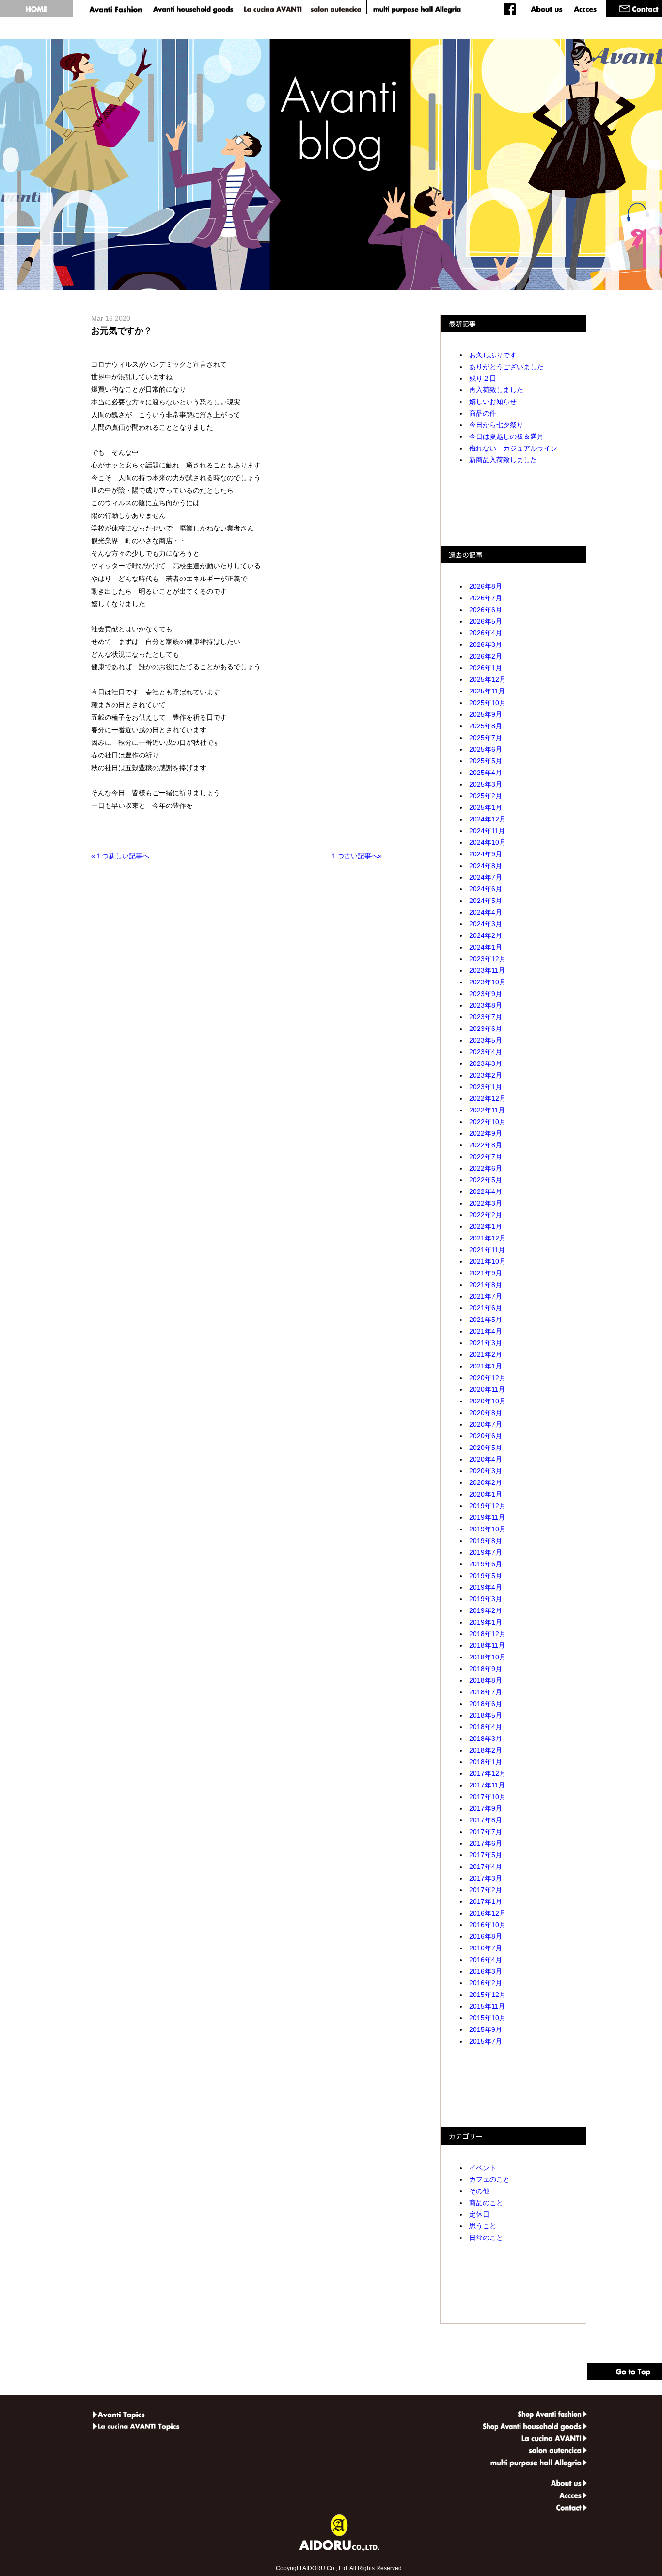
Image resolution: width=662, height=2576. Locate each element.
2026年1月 (486, 668)
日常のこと (486, 2238)
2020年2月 (486, 1482)
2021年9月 (486, 1273)
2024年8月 (486, 866)
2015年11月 (487, 2006)
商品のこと (486, 2203)
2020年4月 (486, 1459)
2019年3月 (486, 1599)
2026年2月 (486, 656)
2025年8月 (486, 726)
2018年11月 (487, 1645)
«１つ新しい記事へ (122, 856)
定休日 (479, 2214)
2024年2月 (486, 935)
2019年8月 (486, 1541)
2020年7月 (486, 1424)
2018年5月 (486, 1715)
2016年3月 (486, 1971)
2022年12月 (488, 1098)
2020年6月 (486, 1436)
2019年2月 (486, 1610)
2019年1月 (486, 1622)
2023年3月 (486, 1063)
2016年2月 (486, 1983)
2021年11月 (487, 1250)
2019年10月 (488, 1529)
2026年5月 (486, 621)
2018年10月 (488, 1657)
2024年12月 (488, 819)
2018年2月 (486, 1750)
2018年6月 (486, 1704)
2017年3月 (486, 1878)
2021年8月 (486, 1285)
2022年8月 (486, 1145)
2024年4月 (486, 912)
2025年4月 (486, 773)
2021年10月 (488, 1261)
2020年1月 (486, 1494)
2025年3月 (486, 784)
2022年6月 (486, 1168)
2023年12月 (488, 959)
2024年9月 (486, 854)
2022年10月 (488, 1122)
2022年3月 (486, 1203)
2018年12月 (488, 1634)
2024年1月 (486, 947)
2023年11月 (487, 970)
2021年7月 (486, 1296)
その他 (479, 2191)
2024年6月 (486, 889)
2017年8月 (486, 1820)
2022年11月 (487, 1110)
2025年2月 (486, 796)
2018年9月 (486, 1669)
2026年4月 (486, 633)
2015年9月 (486, 2029)
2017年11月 (487, 1785)
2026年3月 (486, 644)
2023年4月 (486, 1052)
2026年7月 (486, 598)
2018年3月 (486, 1739)
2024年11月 (487, 831)
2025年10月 (488, 703)
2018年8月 (486, 1680)
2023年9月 (486, 994)
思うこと (483, 2226)
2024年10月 (488, 842)
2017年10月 (488, 1797)
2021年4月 (486, 1331)
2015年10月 (488, 2018)
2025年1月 (486, 807)
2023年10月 (488, 982)
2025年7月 (486, 738)
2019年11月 (487, 1517)
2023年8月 (486, 1005)
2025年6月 (486, 749)
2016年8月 (486, 1936)
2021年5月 (486, 1320)
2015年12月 (488, 1995)
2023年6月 (486, 1029)
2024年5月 (486, 901)
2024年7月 (486, 877)
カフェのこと (489, 2179)
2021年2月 (486, 1354)
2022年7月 (486, 1157)
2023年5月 (486, 1040)
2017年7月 (486, 1832)
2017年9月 (486, 1808)
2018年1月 (486, 1762)
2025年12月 (488, 679)
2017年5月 (486, 1855)
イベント (483, 2168)
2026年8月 (486, 586)
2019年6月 (486, 1564)
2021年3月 (486, 1343)
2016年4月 (486, 1960)
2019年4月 (486, 1587)
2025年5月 (486, 761)
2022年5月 (486, 1180)
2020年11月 (487, 1389)
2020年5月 (486, 1448)
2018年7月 (486, 1692)
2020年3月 (486, 1471)
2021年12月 (488, 1238)
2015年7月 (486, 2041)
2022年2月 (486, 1215)
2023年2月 (486, 1075)
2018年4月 (486, 1727)
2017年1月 (486, 1901)
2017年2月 (486, 1890)
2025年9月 (486, 714)
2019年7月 (486, 1552)
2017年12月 (488, 1773)
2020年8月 (486, 1413)
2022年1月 (486, 1226)
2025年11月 (487, 691)
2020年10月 (488, 1401)
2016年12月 (488, 1913)
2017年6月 (486, 1843)
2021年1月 (486, 1366)
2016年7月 (486, 1948)
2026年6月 (486, 610)
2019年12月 (488, 1506)
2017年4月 (486, 1867)
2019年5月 (486, 1576)
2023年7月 (486, 1017)
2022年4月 (486, 1191)
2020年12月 (488, 1378)
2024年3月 (486, 924)
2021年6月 (486, 1308)
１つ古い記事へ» (354, 856)
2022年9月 (486, 1133)
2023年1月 (486, 1087)
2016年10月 (488, 1925)
